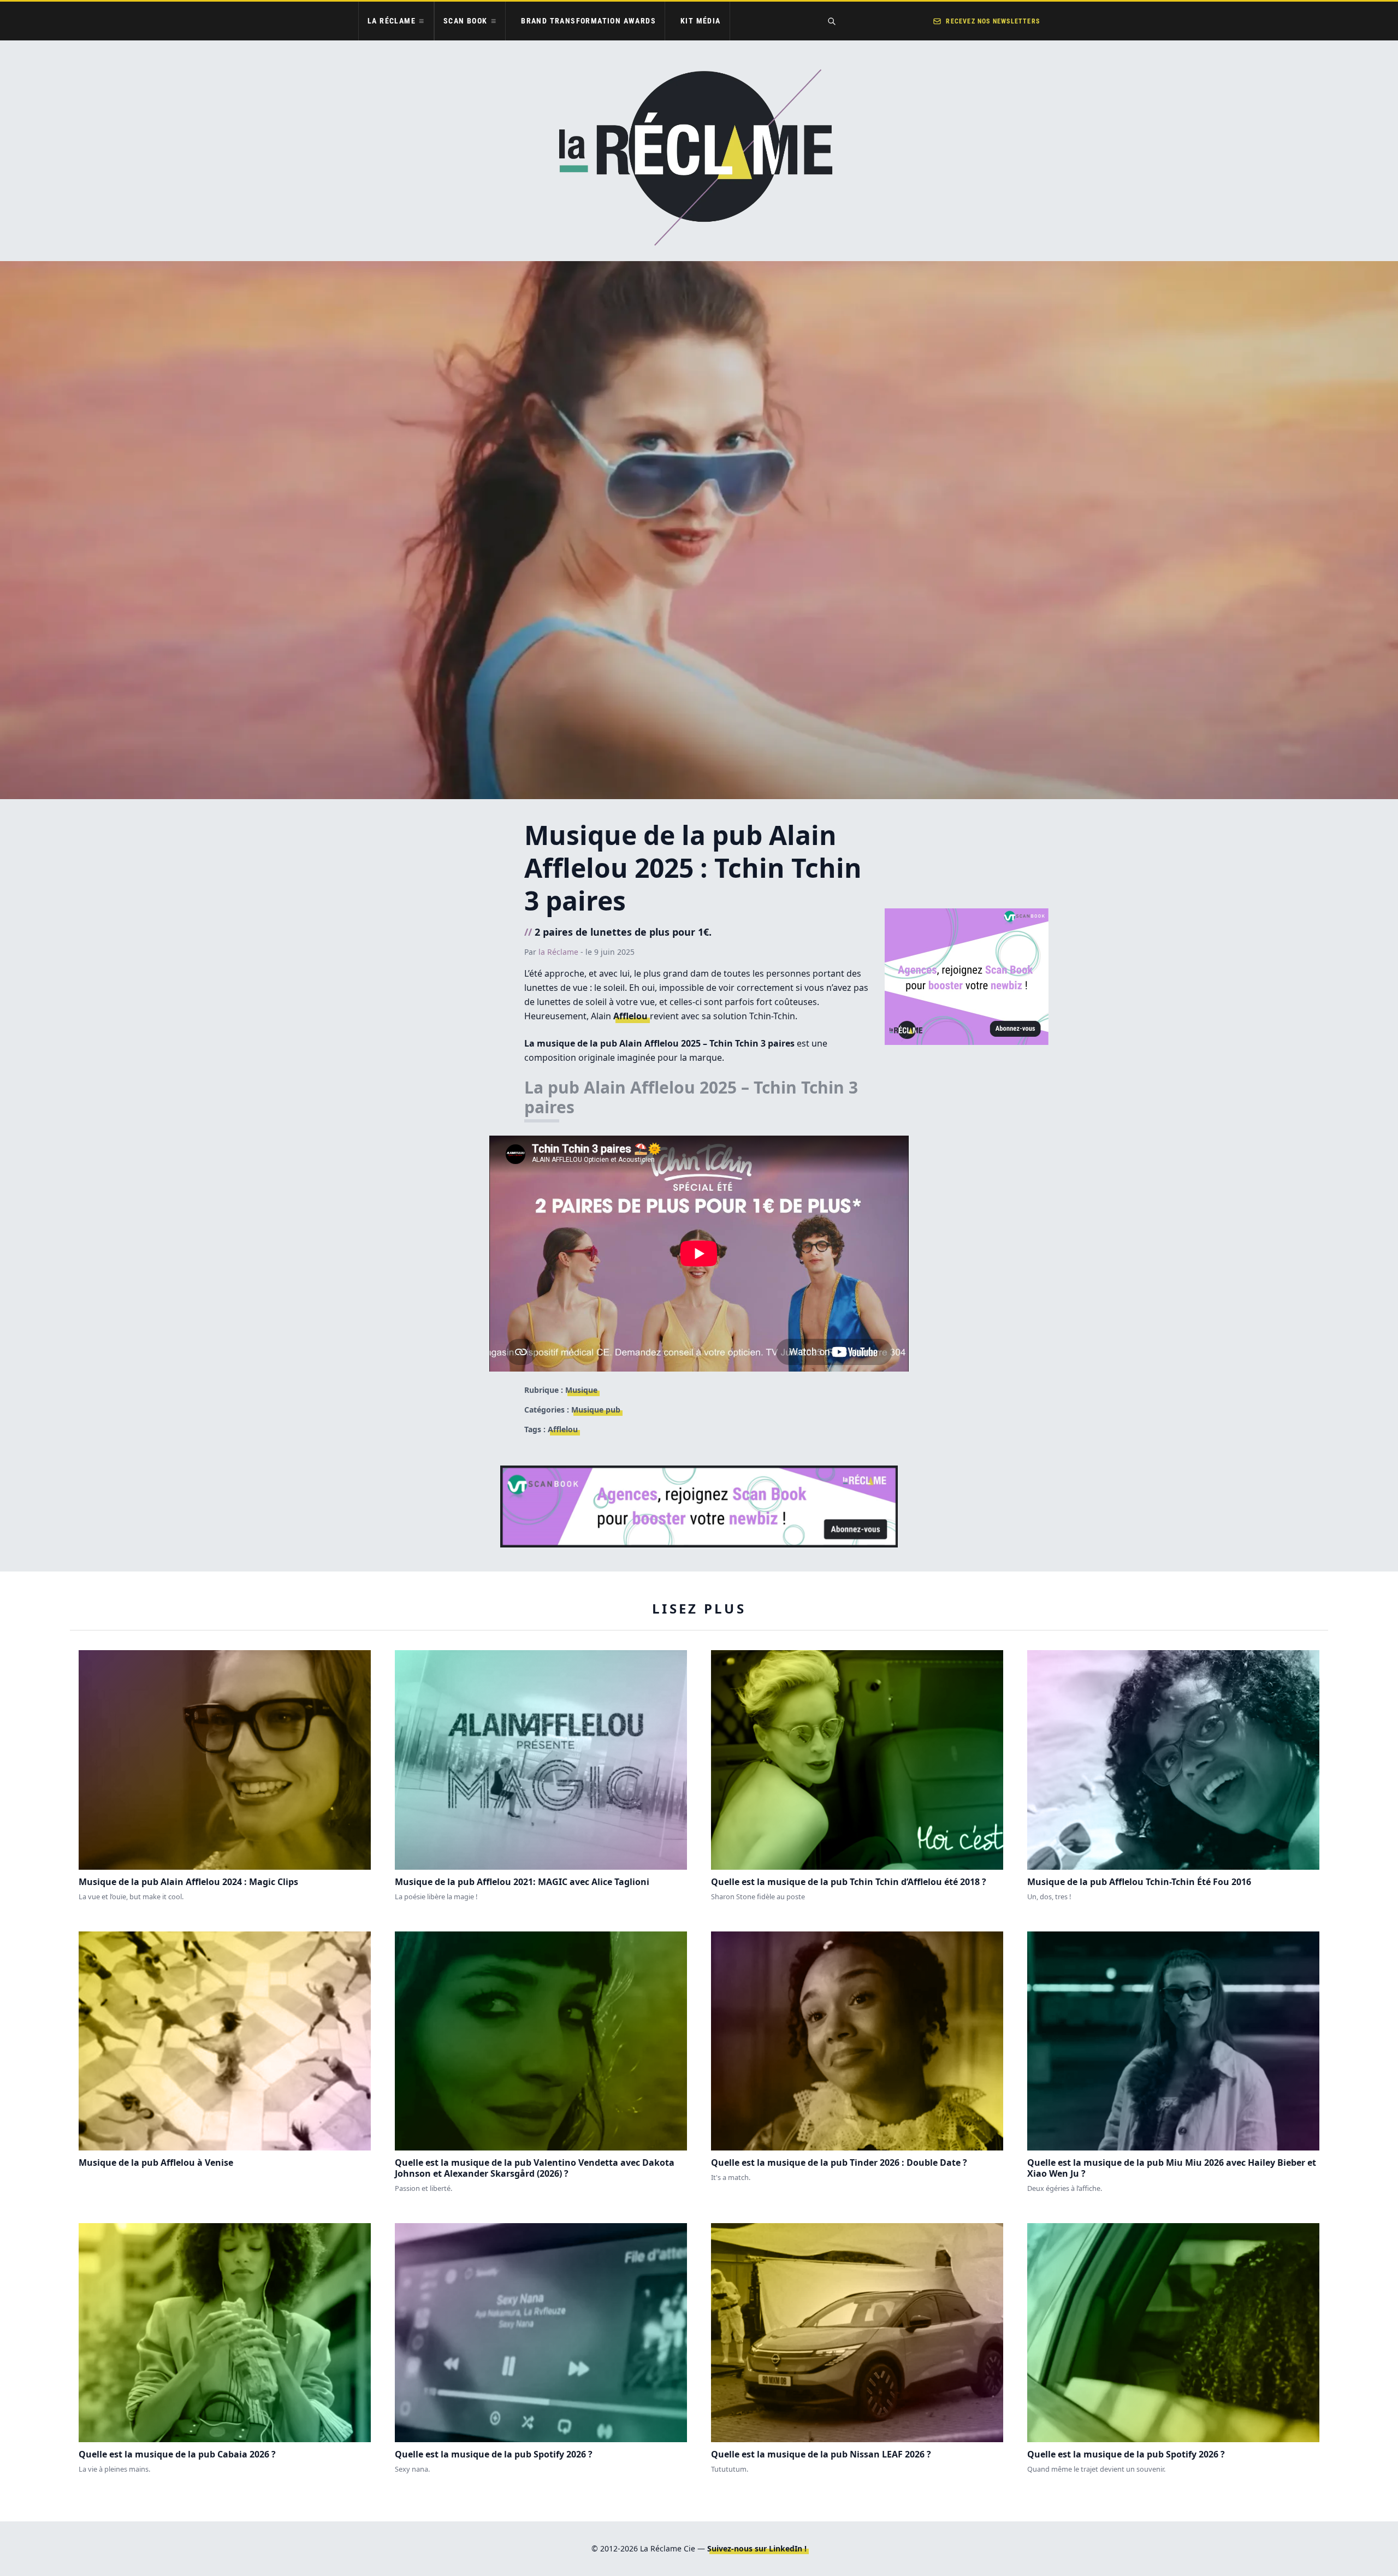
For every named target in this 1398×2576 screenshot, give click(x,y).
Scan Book (466, 21)
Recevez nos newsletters (993, 21)
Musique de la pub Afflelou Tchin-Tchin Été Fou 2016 (1139, 1882)
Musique (581, 1390)
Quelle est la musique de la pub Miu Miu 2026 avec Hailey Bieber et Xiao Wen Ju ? (1172, 2168)
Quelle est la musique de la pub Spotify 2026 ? (494, 2454)
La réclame (392, 21)
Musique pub (596, 1410)
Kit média (701, 21)
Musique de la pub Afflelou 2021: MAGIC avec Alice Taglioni (522, 1882)
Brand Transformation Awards (588, 21)
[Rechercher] (832, 21)
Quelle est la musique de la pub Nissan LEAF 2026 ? (821, 2454)
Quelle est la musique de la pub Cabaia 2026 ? (177, 2454)
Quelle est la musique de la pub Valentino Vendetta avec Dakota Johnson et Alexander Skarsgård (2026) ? (535, 2168)
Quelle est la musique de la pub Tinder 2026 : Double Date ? (839, 2163)
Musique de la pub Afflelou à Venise (156, 2163)
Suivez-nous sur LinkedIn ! (757, 2548)
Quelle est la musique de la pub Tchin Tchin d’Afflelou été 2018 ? (849, 1882)
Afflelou (630, 1016)
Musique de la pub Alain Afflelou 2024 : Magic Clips (188, 1882)
